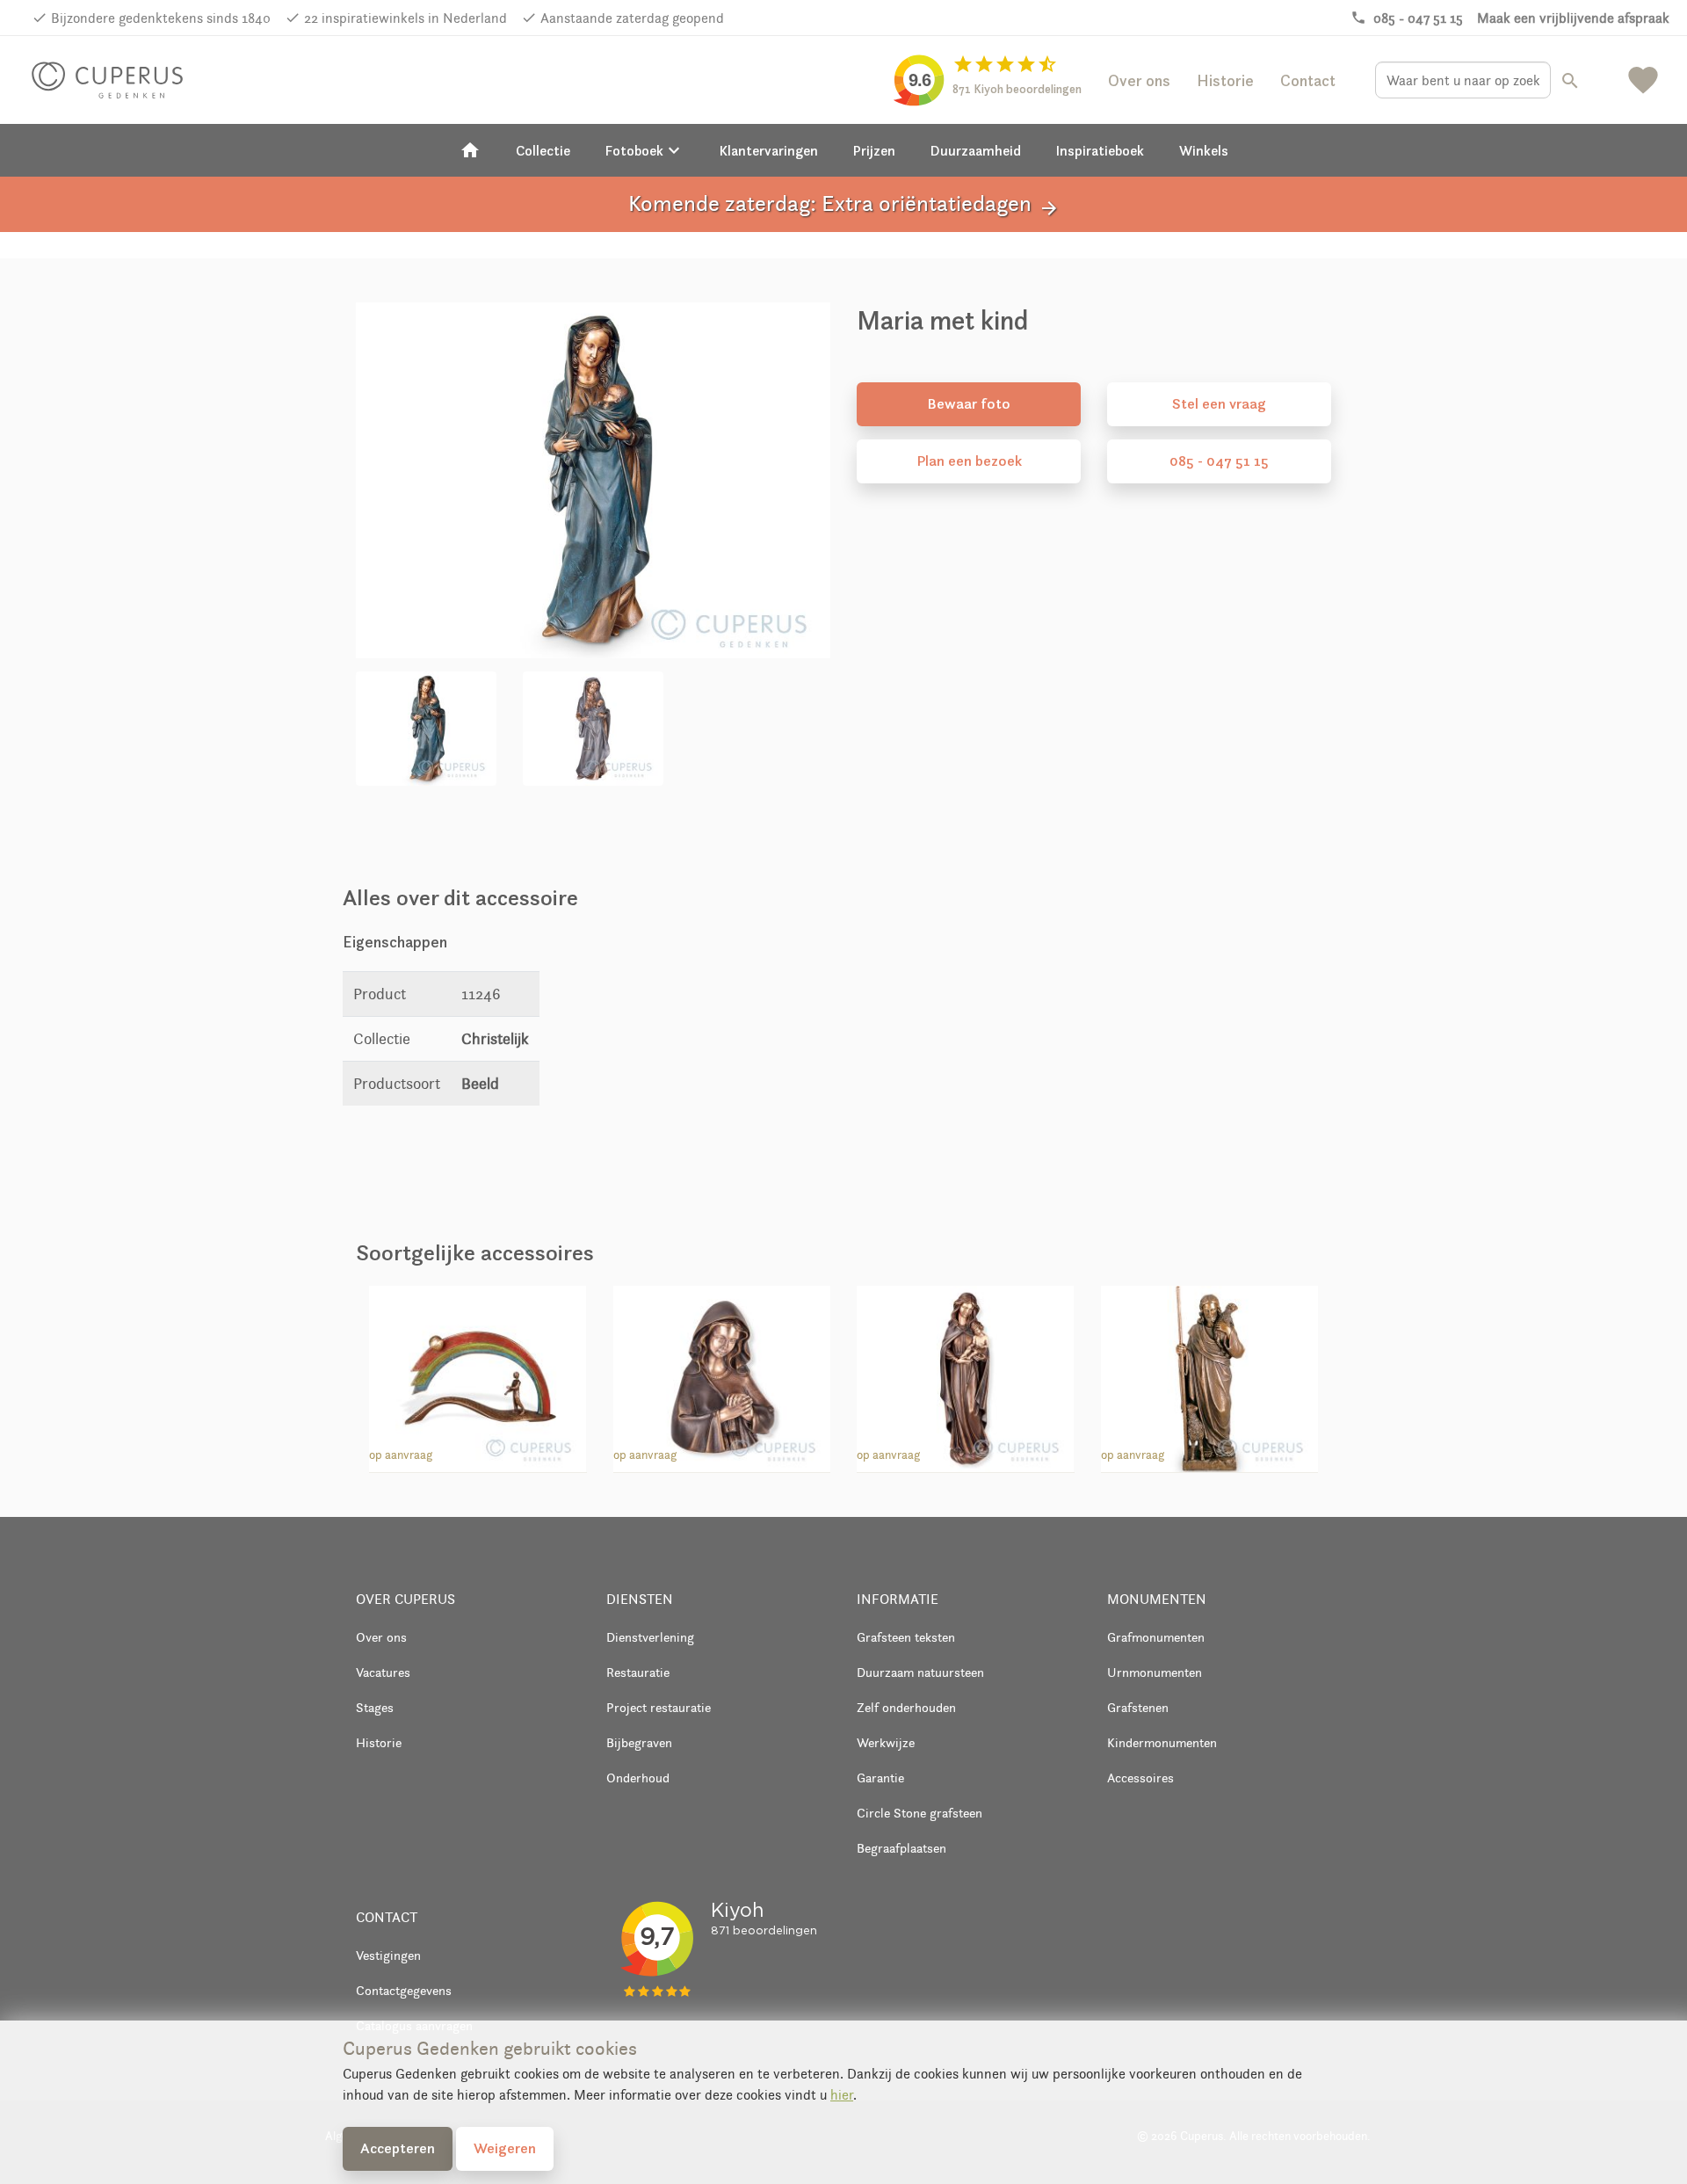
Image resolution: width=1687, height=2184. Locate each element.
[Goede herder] (1209, 1375)
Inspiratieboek (1100, 150)
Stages (375, 1707)
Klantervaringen (769, 150)
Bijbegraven (639, 1742)
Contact (1308, 80)
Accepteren (398, 2148)
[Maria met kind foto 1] (426, 729)
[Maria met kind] (965, 1375)
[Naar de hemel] (478, 1375)
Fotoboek (645, 150)
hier (842, 2095)
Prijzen (874, 150)
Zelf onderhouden (906, 1707)
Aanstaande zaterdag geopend (632, 18)
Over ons (1139, 80)
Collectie (543, 150)
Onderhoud (638, 1778)
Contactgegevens (404, 1990)
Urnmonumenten (1155, 1672)
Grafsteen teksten (906, 1637)
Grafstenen (1138, 1707)
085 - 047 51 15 (1219, 461)
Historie (1225, 80)
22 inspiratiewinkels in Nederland (405, 18)
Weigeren (505, 2148)
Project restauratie (659, 1707)
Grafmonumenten (1156, 1637)
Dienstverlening (650, 1637)
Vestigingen (388, 1955)
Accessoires (1140, 1778)
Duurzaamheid (976, 150)
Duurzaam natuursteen (920, 1672)
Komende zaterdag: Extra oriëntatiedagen (844, 204)
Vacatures (383, 1672)
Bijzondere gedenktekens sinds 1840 (161, 18)
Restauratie (638, 1672)
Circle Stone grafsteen (920, 1813)
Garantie (880, 1778)
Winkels (1204, 150)
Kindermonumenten (1162, 1742)
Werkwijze (886, 1742)
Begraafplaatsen (901, 1848)
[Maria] (722, 1375)
